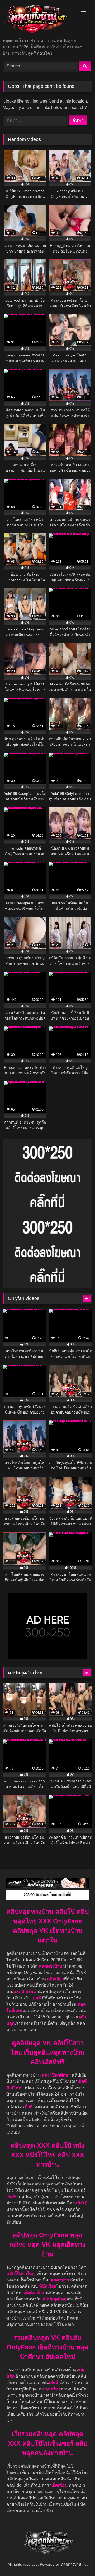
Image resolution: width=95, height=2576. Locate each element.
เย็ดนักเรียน (34, 2293)
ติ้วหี (29, 2107)
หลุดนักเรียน (25, 1991)
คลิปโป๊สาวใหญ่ (21, 2274)
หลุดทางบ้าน (51, 1966)
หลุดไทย (53, 2389)
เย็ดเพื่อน (60, 2485)
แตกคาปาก (59, 2280)
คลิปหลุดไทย (54, 2299)
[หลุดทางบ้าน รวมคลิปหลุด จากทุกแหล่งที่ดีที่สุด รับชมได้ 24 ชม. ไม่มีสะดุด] (39, 19)
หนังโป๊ (81, 2203)
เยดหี (37, 1998)
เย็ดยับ (13, 2197)
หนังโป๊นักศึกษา (57, 2075)
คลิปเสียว (55, 1979)
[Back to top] (79, 2560)
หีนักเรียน (48, 2286)
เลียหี (54, 2383)
